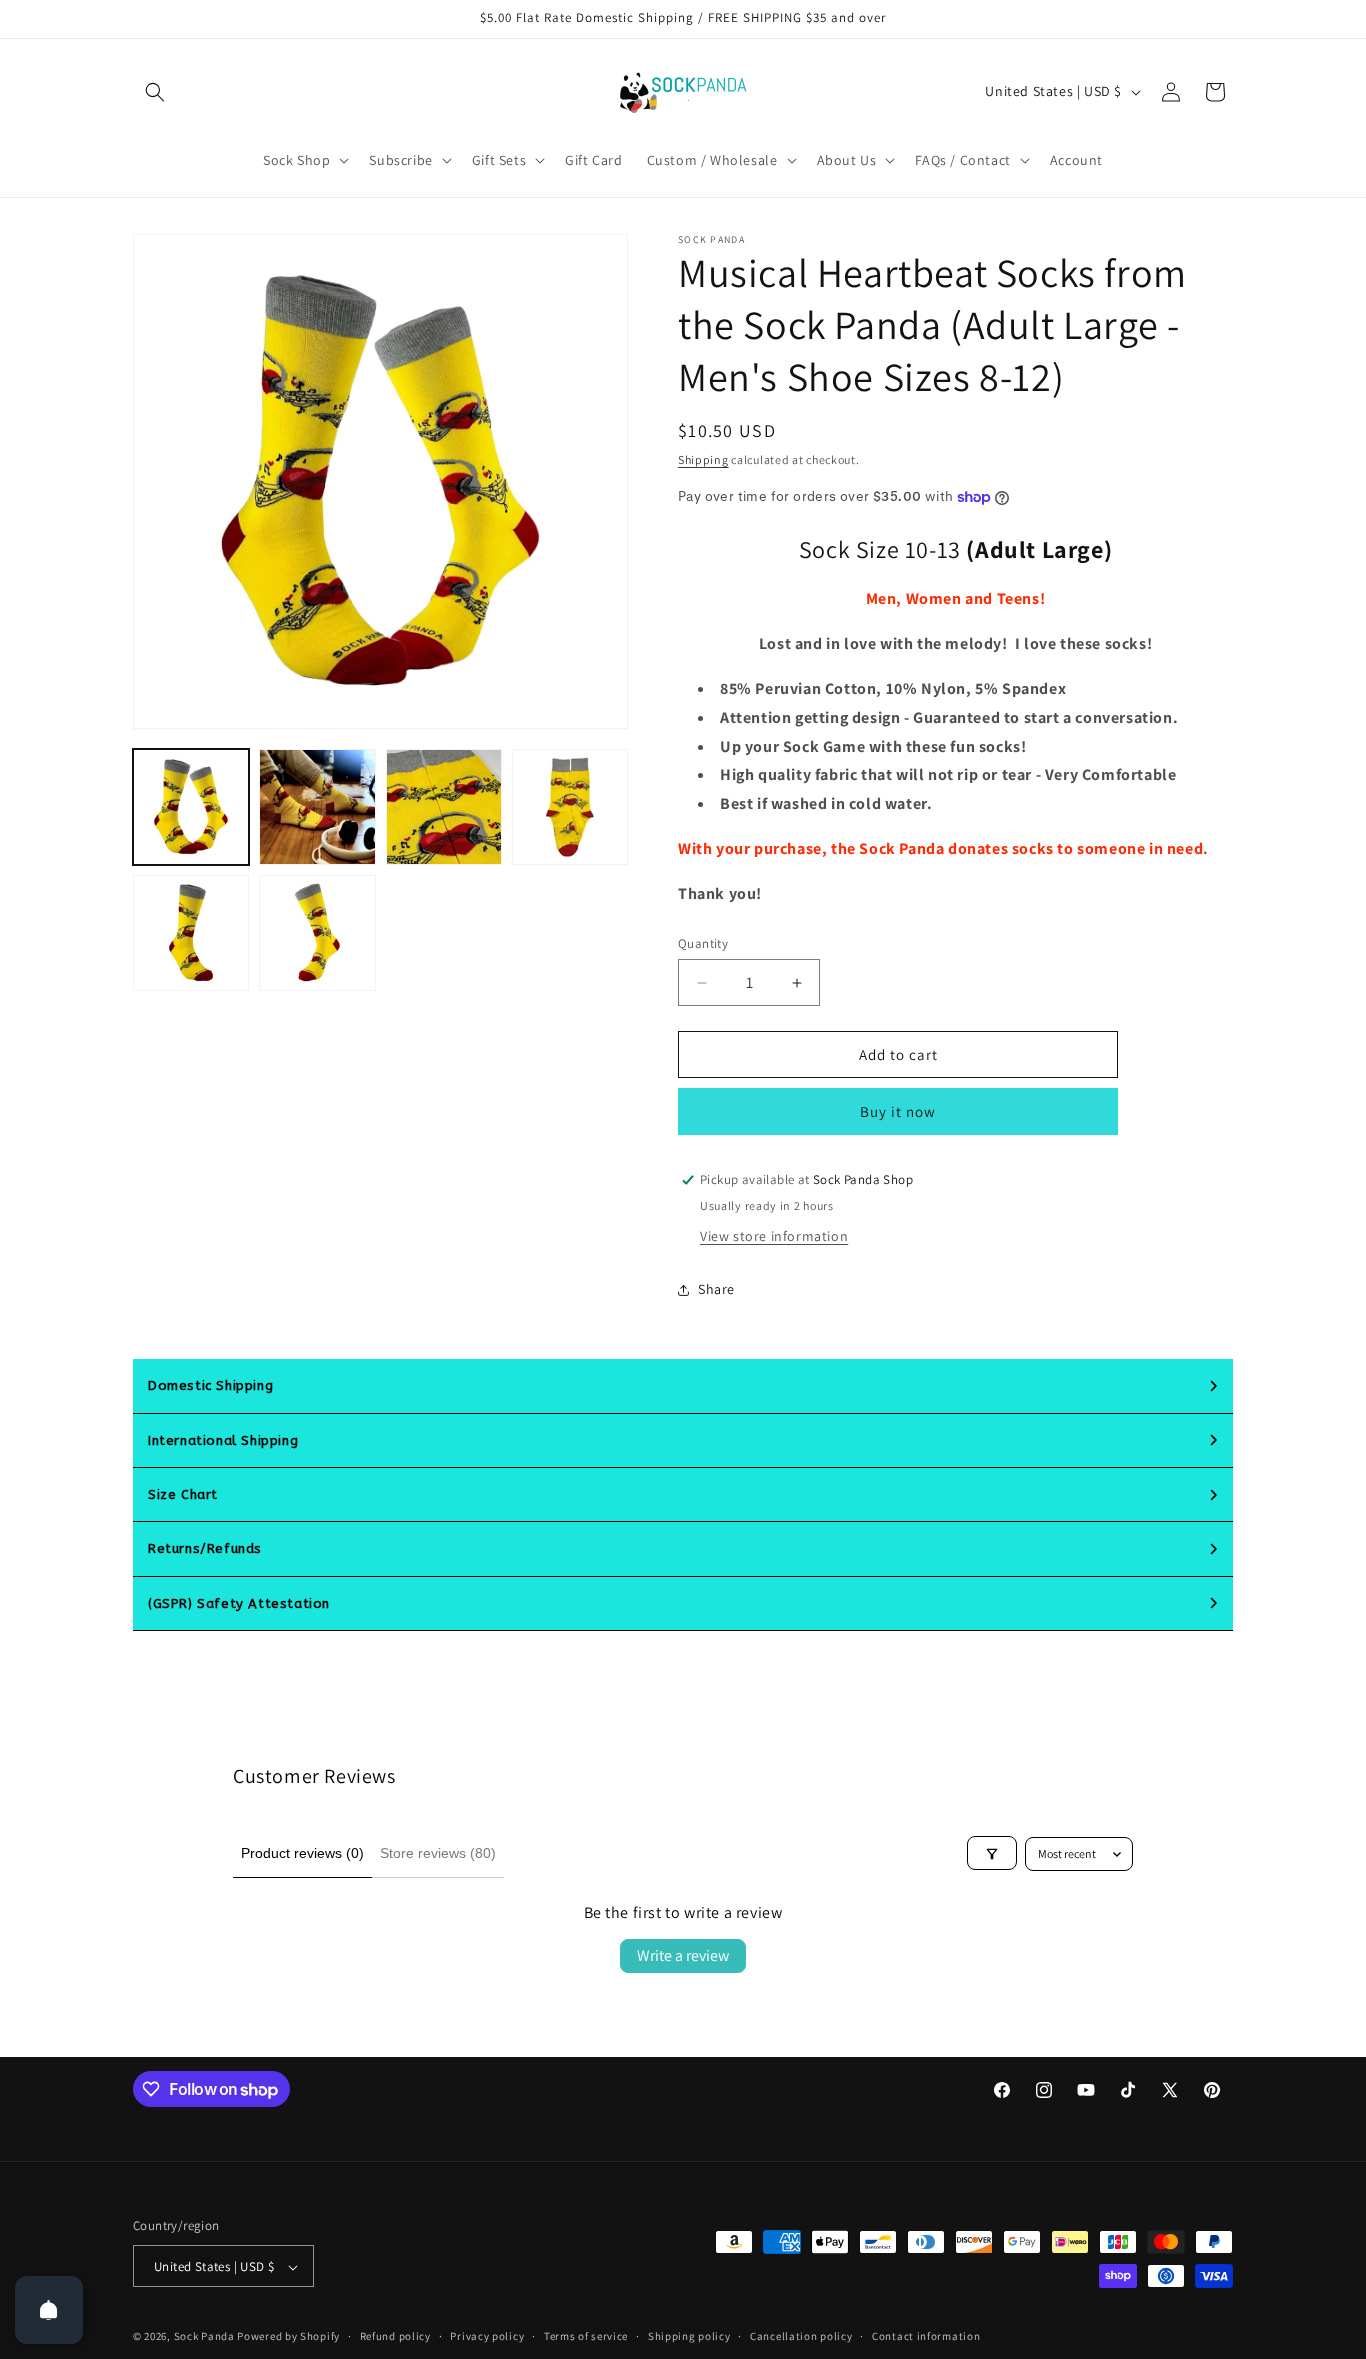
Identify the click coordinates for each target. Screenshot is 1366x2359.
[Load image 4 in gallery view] (570, 807)
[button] (155, 92)
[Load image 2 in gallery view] (317, 807)
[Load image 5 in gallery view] (191, 933)
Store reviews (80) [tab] (438, 1853)
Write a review (683, 1955)
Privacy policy (487, 2336)
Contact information (926, 2336)
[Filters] (992, 1854)
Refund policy (395, 2336)
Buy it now (898, 1111)
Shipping (703, 459)
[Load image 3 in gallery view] (444, 807)
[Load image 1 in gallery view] (191, 807)
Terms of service (586, 2336)
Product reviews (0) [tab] (302, 1853)
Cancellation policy (801, 2336)
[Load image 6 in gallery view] (317, 933)
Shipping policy (689, 2336)
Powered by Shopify (288, 2337)
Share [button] (716, 1290)
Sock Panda (204, 2337)
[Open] (49, 2310)
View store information (774, 1236)
